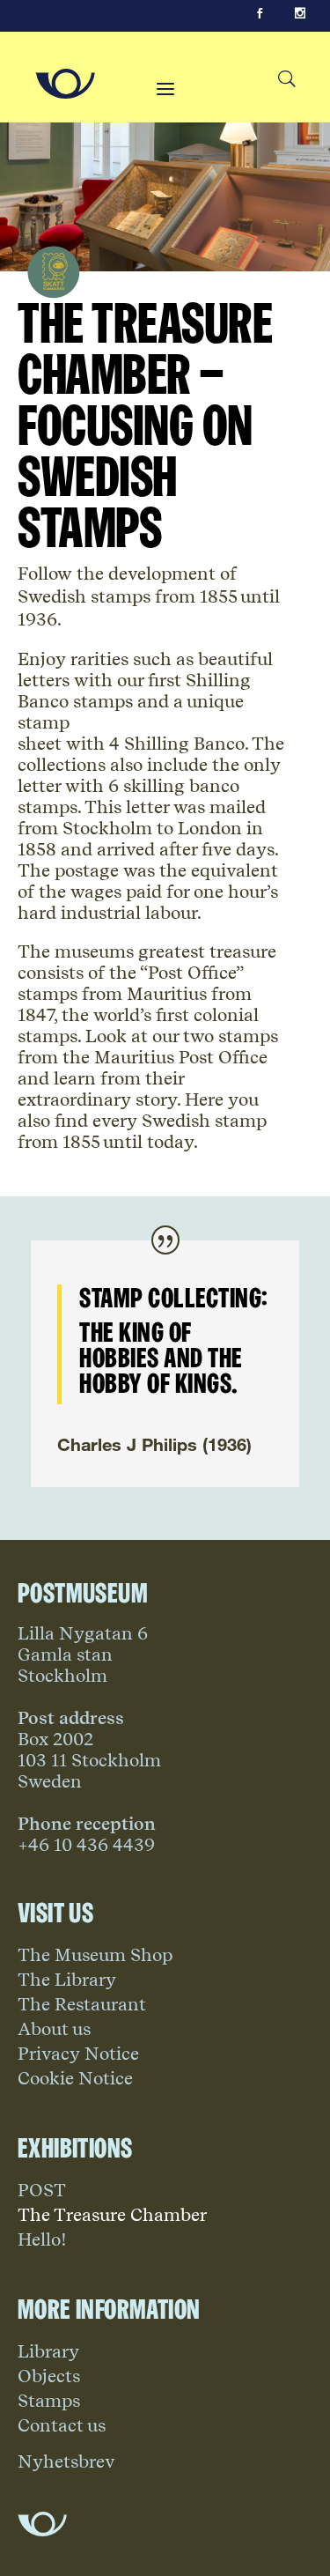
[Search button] (286, 80)
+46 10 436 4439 (86, 1845)
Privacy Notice (78, 2054)
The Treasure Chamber (112, 2215)
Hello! (42, 2239)
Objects (49, 2376)
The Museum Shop (95, 1955)
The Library (67, 1980)
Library (48, 2351)
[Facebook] (260, 14)
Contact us (62, 2425)
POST (42, 2190)
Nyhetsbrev (66, 2461)
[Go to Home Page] (65, 84)
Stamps (49, 2401)
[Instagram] (300, 14)
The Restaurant (82, 2004)
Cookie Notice (75, 2078)
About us (54, 2029)
